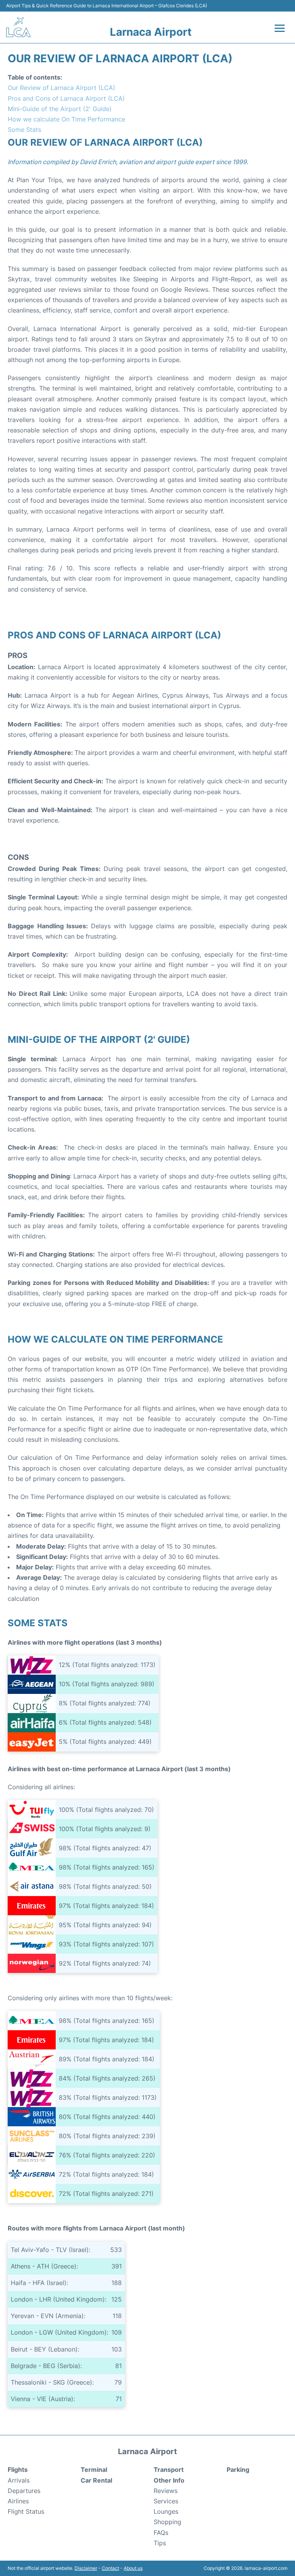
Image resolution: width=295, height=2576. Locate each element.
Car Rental (96, 2480)
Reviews (166, 2491)
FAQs (161, 2533)
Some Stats (24, 130)
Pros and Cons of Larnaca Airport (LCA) (66, 98)
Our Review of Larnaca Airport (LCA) (61, 88)
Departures (24, 2491)
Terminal (94, 2470)
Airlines (18, 2501)
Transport (169, 2470)
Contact (110, 2568)
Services (166, 2501)
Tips (160, 2543)
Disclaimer (86, 2568)
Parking (238, 2470)
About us (133, 2568)
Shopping (167, 2522)
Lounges (166, 2511)
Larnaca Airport (151, 32)
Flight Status (26, 2511)
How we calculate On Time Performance (66, 119)
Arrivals (19, 2480)
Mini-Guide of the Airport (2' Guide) (60, 109)
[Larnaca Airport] (18, 27)
